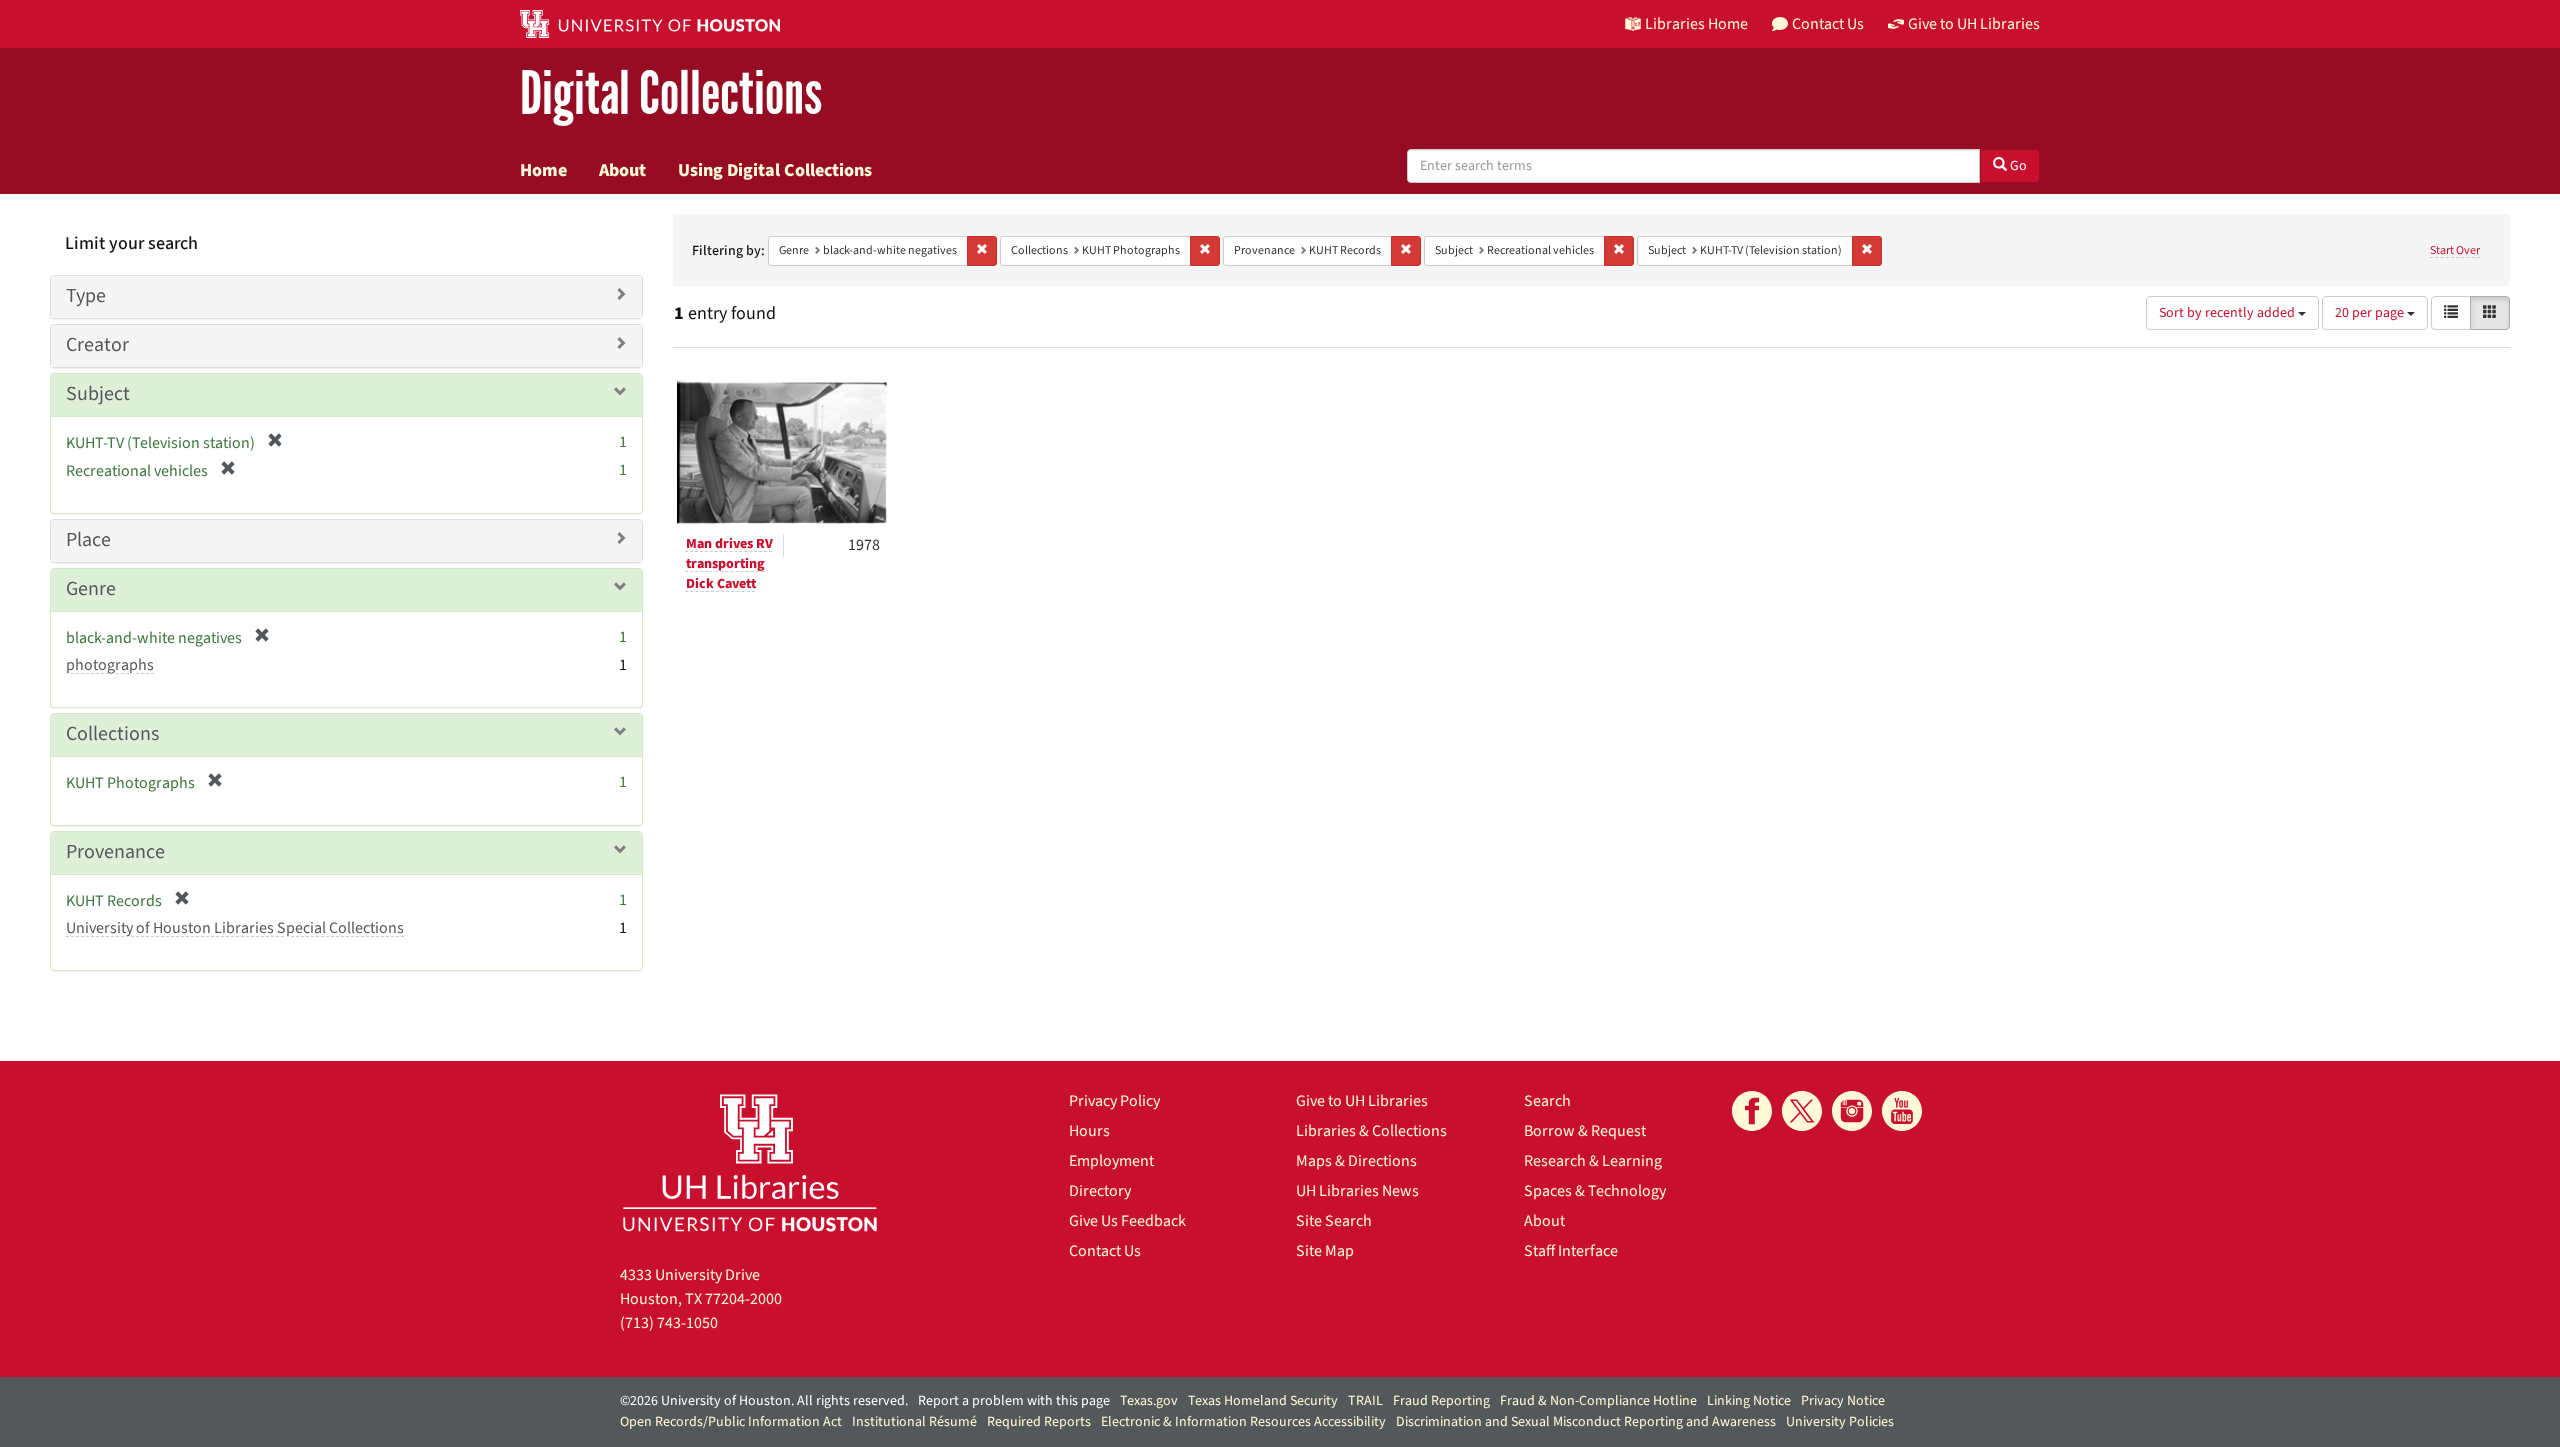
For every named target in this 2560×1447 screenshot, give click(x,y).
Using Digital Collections (775, 170)
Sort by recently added (2228, 313)
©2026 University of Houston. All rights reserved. (764, 1401)
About (622, 170)
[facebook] (1752, 1111)
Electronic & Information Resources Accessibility (1243, 1422)
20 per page (2371, 313)
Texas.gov (1149, 1401)
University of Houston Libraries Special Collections (235, 928)
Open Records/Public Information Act (731, 1422)
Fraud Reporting (1441, 1401)
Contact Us (1105, 1251)
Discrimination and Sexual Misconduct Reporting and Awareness (1586, 1422)
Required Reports (1039, 1422)
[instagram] (1852, 1111)
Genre (91, 589)
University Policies (1840, 1422)
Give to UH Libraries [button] (1974, 24)
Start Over (2455, 250)
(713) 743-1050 (669, 1323)
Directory (1100, 1191)
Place (88, 540)
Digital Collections (671, 94)
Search (1547, 1101)
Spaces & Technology (1595, 1191)
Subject (98, 394)
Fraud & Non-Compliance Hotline (1598, 1401)
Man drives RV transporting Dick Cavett (729, 564)
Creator (97, 345)
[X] (1802, 1111)
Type (86, 296)
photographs (110, 665)
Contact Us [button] (1828, 24)
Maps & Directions (1356, 1161)
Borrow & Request (1585, 1131)
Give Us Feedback (1127, 1221)
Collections (112, 734)
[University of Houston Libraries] (750, 1162)
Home (543, 170)
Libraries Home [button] (1696, 24)
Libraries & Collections (1371, 1131)
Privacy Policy (1114, 1101)
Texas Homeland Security (1263, 1401)
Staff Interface (1571, 1251)
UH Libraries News (1357, 1191)
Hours (1089, 1131)
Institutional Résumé (914, 1422)
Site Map (1325, 1251)
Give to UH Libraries (1362, 1101)
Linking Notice (1749, 1401)
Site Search (1334, 1221)
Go (2017, 166)
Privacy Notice (1843, 1401)
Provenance (115, 852)
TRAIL (1365, 1401)
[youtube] (1902, 1111)
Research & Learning (1593, 1161)
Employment (1111, 1161)
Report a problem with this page (1014, 1401)
